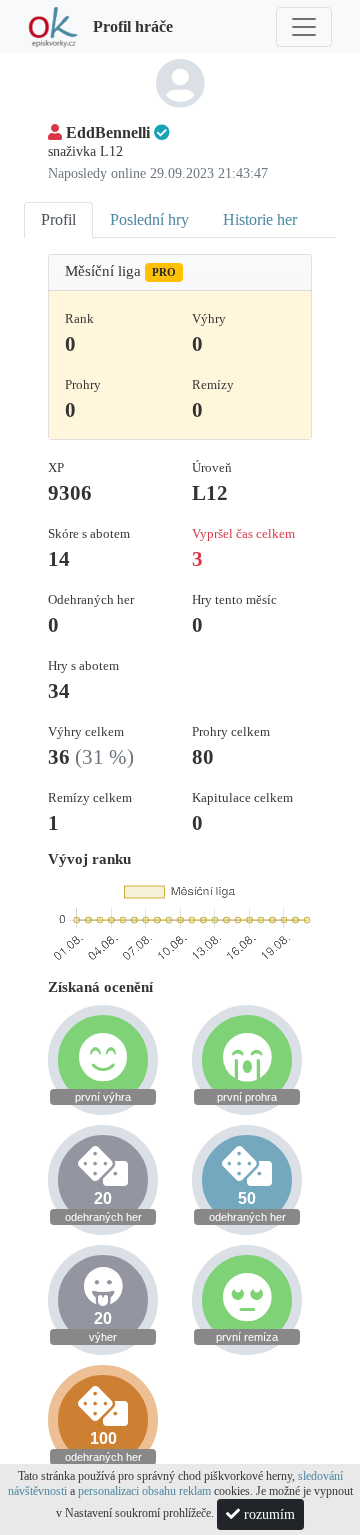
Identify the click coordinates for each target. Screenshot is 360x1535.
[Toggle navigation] (304, 27)
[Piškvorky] (53, 26)
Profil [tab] (58, 219)
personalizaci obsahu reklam (144, 1491)
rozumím (267, 1514)
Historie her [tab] (260, 219)
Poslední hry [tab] (149, 219)
